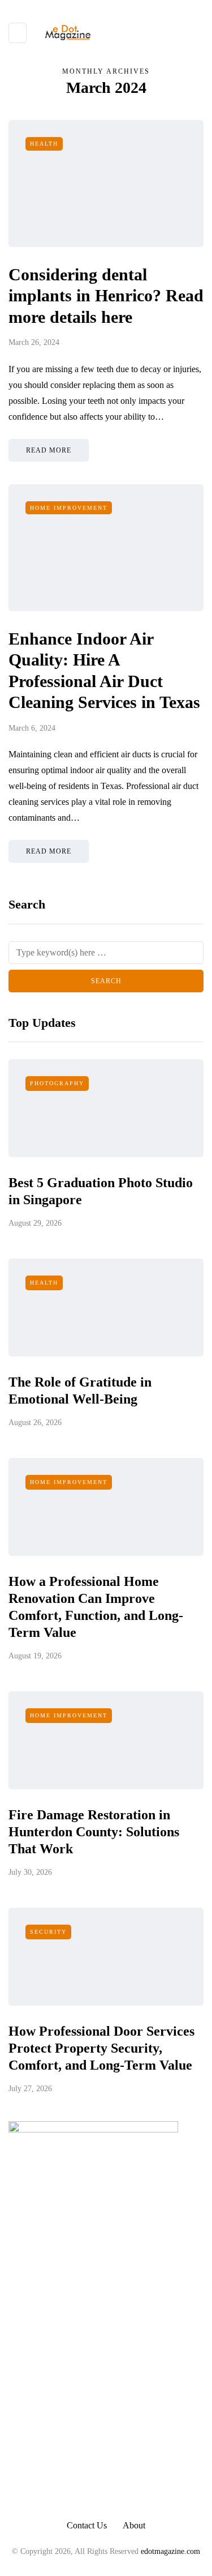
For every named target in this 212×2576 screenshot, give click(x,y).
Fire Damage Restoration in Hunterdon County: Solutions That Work (94, 1832)
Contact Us (87, 2525)
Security (48, 1932)
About (134, 2525)
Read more (49, 450)
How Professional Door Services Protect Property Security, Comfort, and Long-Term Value (101, 2048)
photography (57, 1083)
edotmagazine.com (170, 2551)
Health (44, 144)
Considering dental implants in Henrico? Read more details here (106, 296)
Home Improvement (69, 508)
